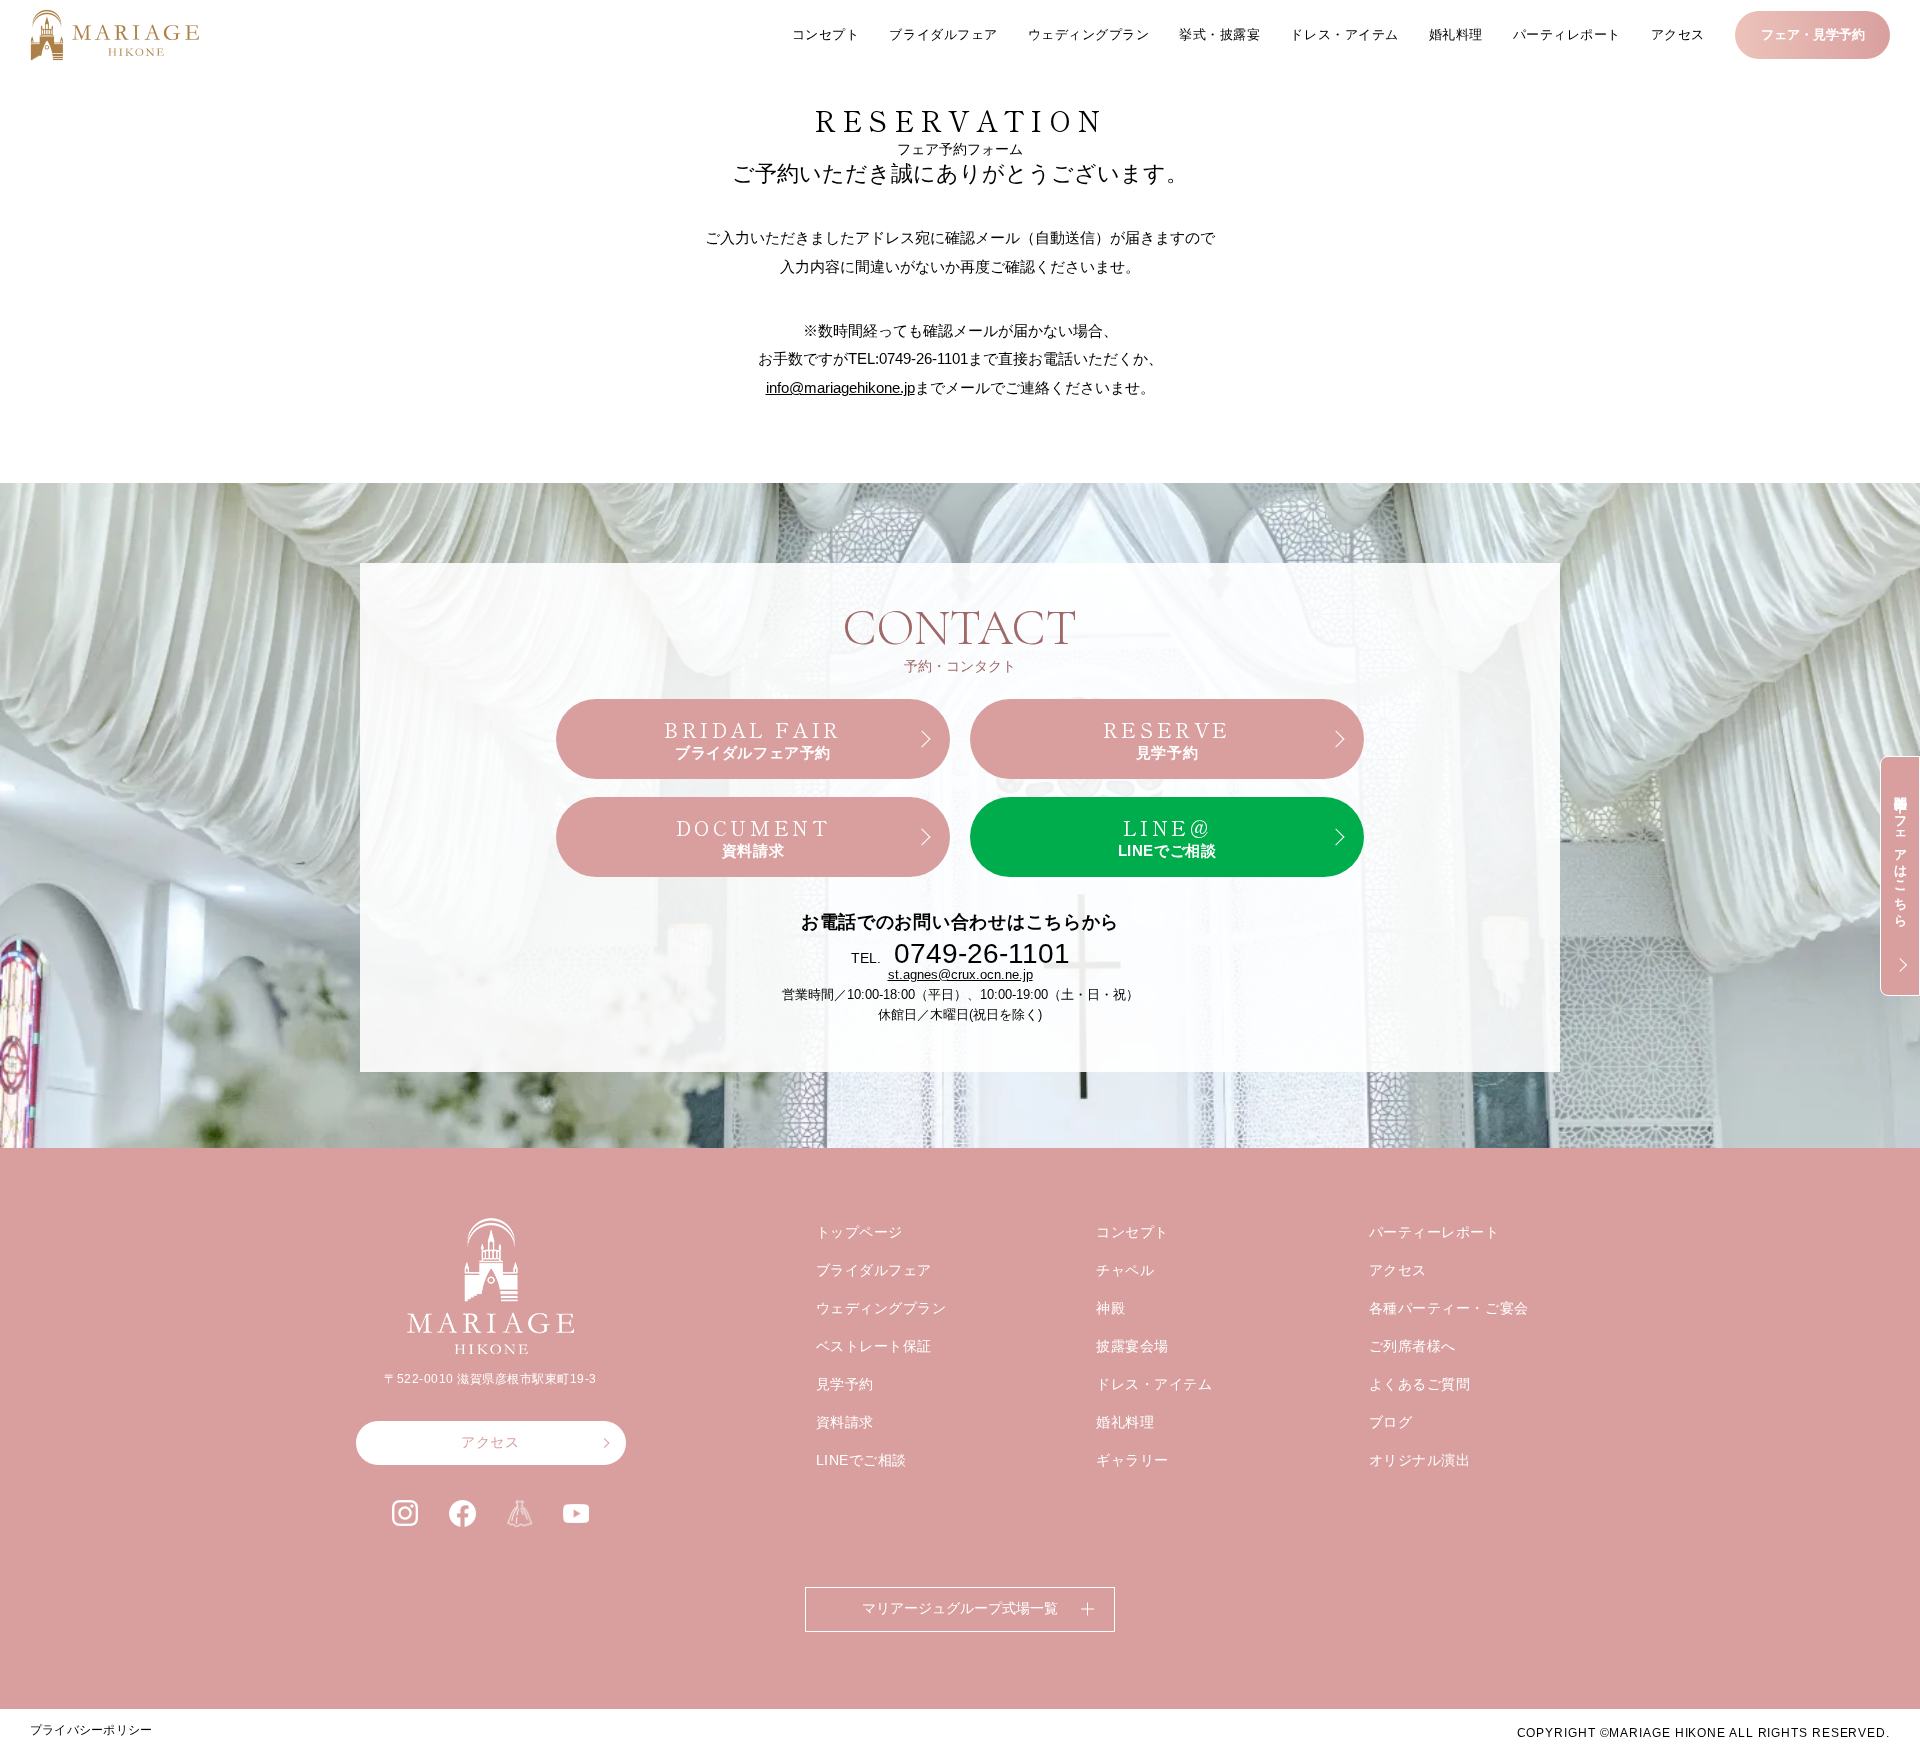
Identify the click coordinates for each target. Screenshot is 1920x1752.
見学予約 (845, 1384)
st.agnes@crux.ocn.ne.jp (960, 974)
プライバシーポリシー (91, 1730)
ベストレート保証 (874, 1346)
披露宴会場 (1132, 1346)
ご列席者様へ (1412, 1346)
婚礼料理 (1456, 34)
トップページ (859, 1232)
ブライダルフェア (943, 34)
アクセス (1678, 34)
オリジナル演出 (1420, 1460)
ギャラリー (1132, 1460)
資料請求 (845, 1422)
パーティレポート (1567, 34)
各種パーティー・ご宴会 (1449, 1308)
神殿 (1110, 1308)
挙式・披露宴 (1219, 34)
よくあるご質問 (1420, 1384)
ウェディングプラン (1089, 34)
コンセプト (826, 34)
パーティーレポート (1434, 1232)
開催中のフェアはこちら (1900, 854)
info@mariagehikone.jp (840, 387)
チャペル (1125, 1270)
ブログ (1391, 1422)
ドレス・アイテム (1344, 34)
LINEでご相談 (861, 1460)
